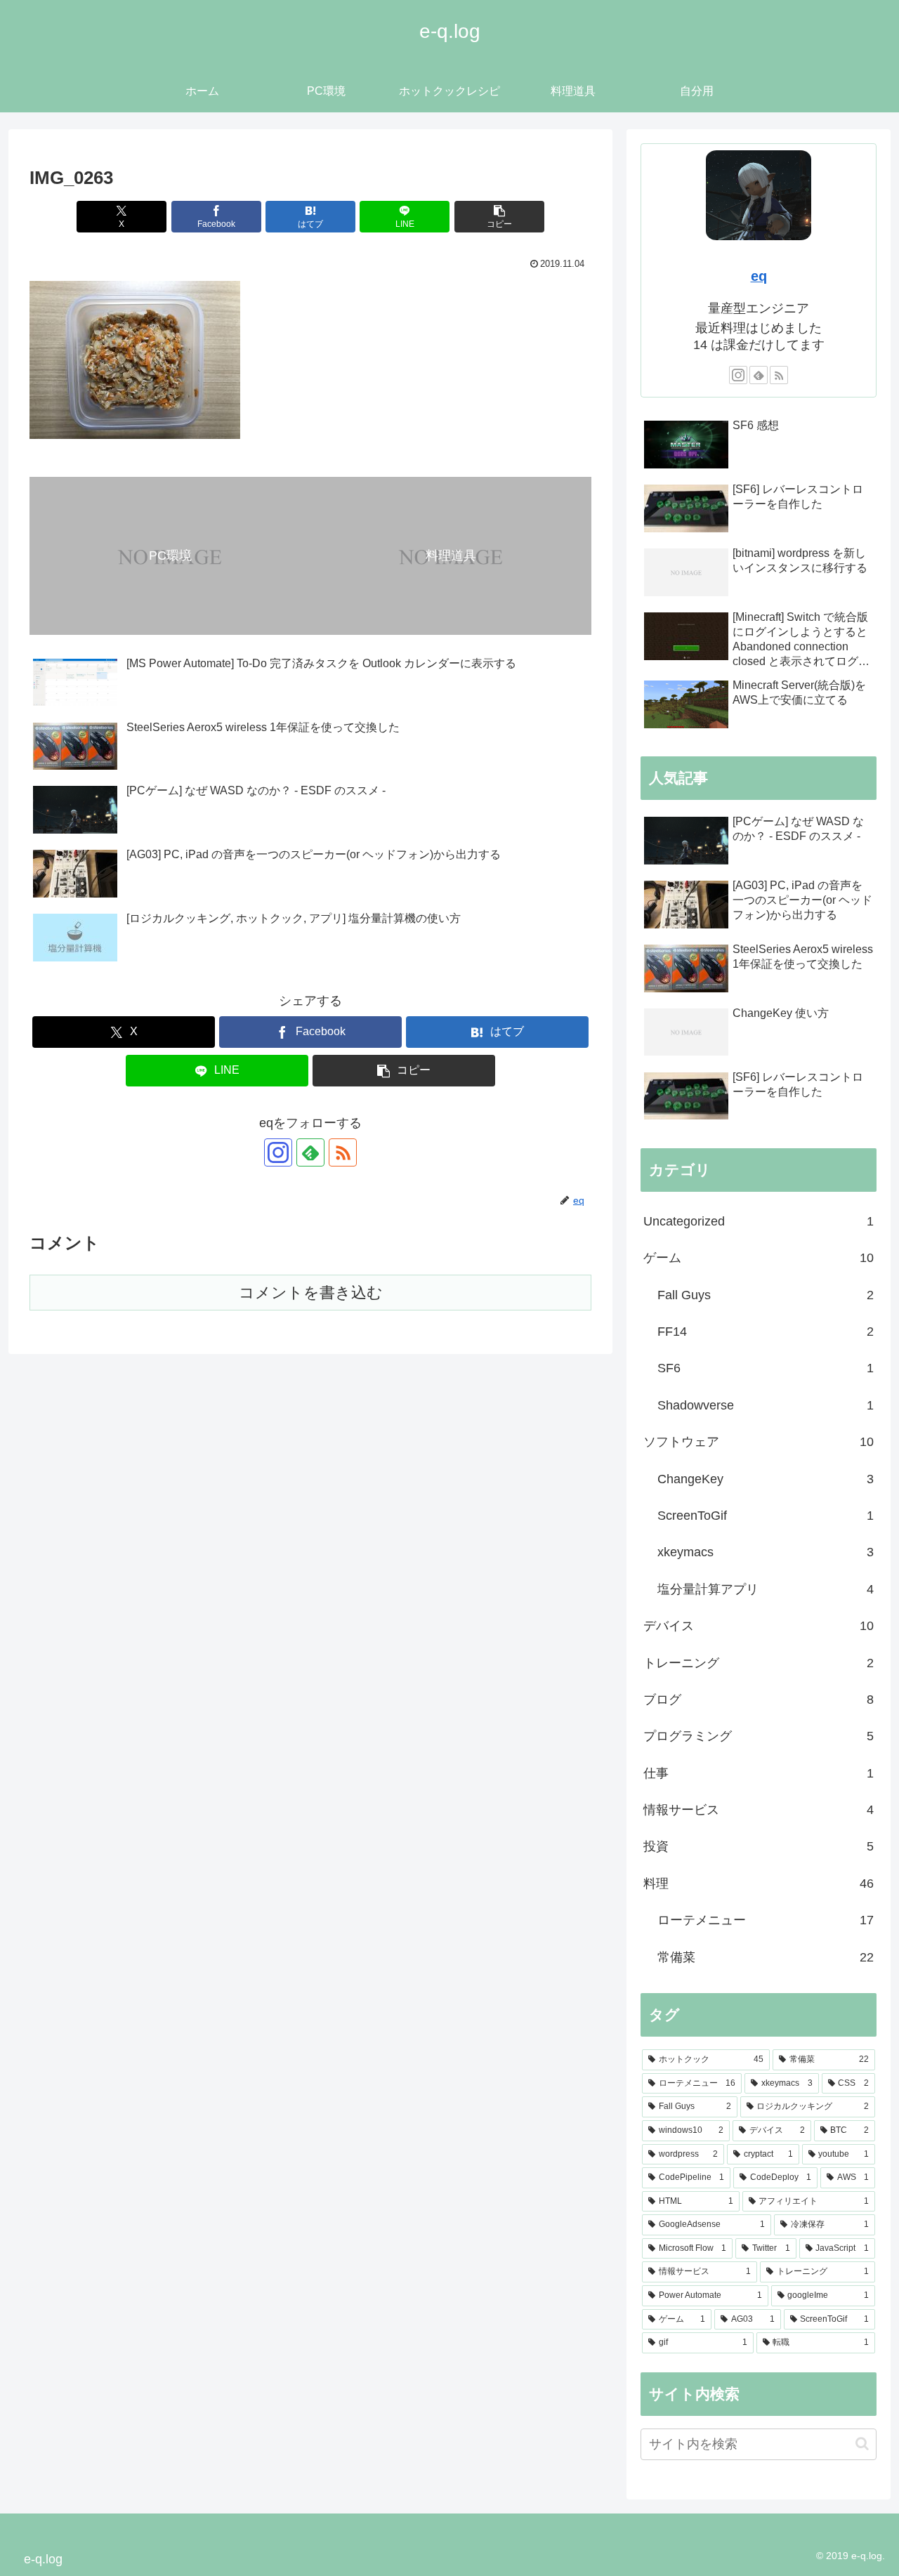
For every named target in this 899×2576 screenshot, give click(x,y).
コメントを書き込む (311, 1293)
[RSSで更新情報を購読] (343, 1152)
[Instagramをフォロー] (278, 1152)
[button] (499, 217)
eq (759, 276)
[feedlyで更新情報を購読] (310, 1152)
